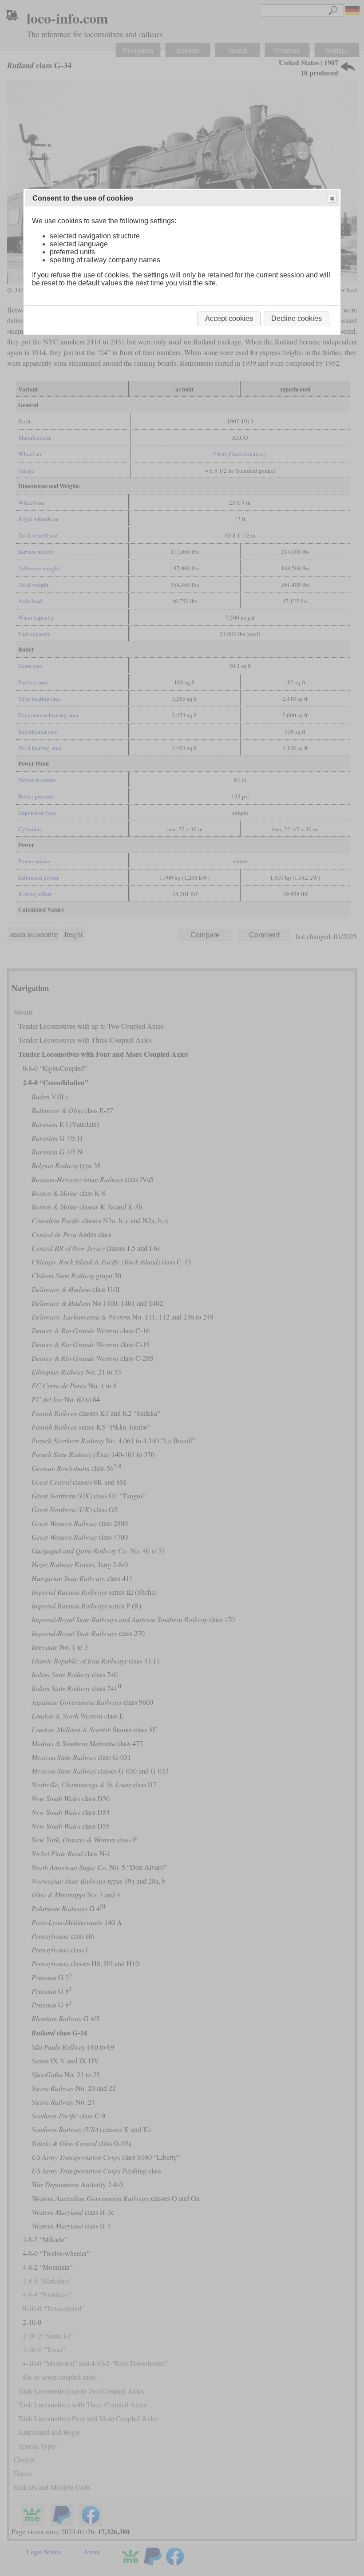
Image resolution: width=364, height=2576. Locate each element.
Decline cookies (297, 318)
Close (332, 198)
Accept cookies (229, 318)
